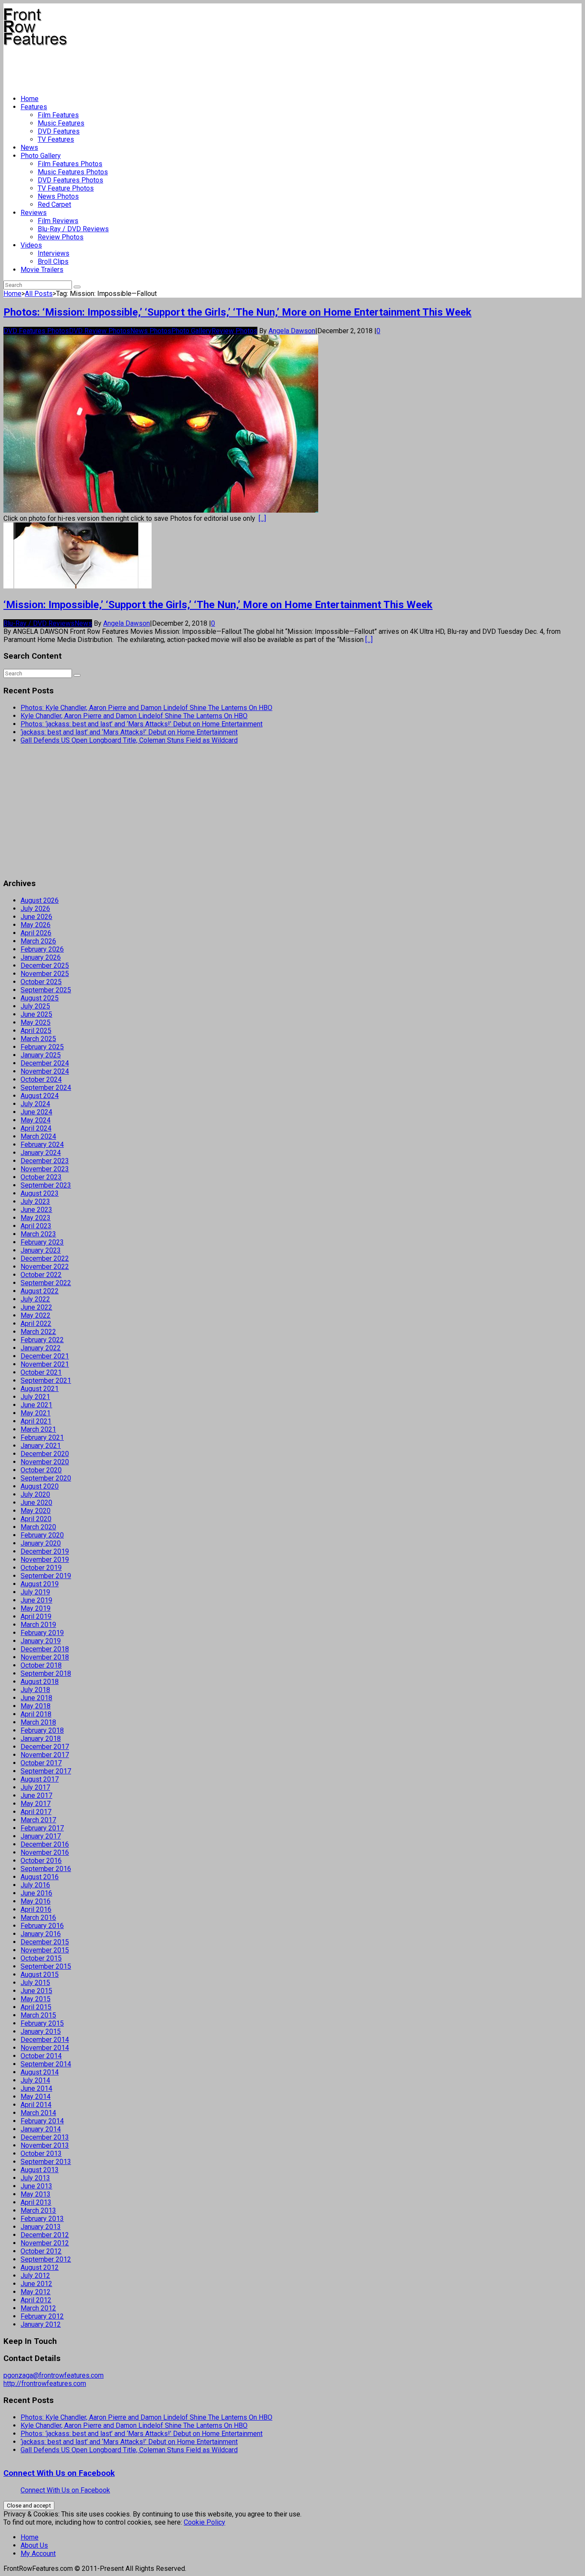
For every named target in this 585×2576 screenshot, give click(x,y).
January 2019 (41, 1641)
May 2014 (36, 2097)
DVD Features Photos (70, 180)
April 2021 (36, 1421)
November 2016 (45, 1852)
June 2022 (36, 1307)
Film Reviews (58, 221)
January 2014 (41, 2129)
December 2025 (45, 966)
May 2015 (36, 1999)
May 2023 (36, 1218)
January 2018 (41, 1739)
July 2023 (35, 1201)
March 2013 (38, 2210)
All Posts (39, 294)
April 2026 (36, 933)
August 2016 (40, 1877)
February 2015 (42, 2023)
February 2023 (42, 1242)
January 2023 (41, 1250)
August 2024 (40, 1096)
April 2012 (36, 2300)
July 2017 (35, 1787)
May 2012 (36, 2292)
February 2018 (42, 1730)
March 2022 (38, 1332)
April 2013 (36, 2202)
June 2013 (36, 2186)
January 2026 (41, 957)
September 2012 (46, 2259)
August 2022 (40, 1291)
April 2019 (36, 1616)
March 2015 (38, 2015)
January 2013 (41, 2227)
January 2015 (41, 2031)
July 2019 (35, 1592)
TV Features (56, 139)
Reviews (34, 213)
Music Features (61, 123)
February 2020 (42, 1535)
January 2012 (41, 2324)
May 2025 (36, 1022)
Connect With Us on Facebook (59, 2473)
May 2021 (36, 1413)
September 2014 (46, 2064)
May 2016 (36, 1901)
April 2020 (36, 1519)
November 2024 (45, 1071)
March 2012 (38, 2308)
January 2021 (41, 1446)
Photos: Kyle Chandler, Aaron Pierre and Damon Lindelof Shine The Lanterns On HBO (146, 708)
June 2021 (36, 1405)
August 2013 (40, 2170)
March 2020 (38, 1527)
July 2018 (35, 1690)
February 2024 (42, 1145)
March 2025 (38, 1039)
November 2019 (45, 1560)
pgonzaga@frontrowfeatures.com (54, 2375)
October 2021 (41, 1372)
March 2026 (38, 941)
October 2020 (41, 1470)
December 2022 (45, 1258)
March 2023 (38, 1234)
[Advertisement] (159, 67)
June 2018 (36, 1698)
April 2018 (36, 1714)
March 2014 (38, 2113)
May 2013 (36, 2194)
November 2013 (45, 2145)
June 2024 (36, 1112)
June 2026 (36, 917)
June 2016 (36, 1893)
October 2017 (41, 1763)
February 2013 (42, 2219)
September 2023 (46, 1185)
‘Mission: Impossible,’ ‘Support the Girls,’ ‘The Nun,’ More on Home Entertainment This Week (218, 605)
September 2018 (46, 1673)
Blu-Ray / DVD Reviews (73, 229)
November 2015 (45, 1950)
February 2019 (42, 1633)
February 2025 (42, 1047)
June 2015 (36, 1991)
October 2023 (41, 1177)
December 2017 (45, 1747)
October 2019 (41, 1568)
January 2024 (41, 1153)
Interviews (54, 253)
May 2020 (36, 1511)
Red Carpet (54, 204)
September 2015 (46, 1966)
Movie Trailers (42, 270)
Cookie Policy (204, 2522)
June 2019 (36, 1600)
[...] (262, 518)
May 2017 (36, 1804)
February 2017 (42, 1828)
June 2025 (36, 1014)
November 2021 (45, 1364)
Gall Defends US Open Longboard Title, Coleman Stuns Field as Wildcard (129, 740)
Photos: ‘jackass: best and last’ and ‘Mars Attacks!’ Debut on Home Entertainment (142, 724)
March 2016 (38, 1918)
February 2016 (42, 1926)
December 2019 (45, 1551)
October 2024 (41, 1079)
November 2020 (45, 1462)
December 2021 (45, 1356)
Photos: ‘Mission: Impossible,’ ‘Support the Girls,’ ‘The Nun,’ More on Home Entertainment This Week (237, 312)
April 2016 (36, 1909)
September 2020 (46, 1478)
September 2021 (46, 1381)
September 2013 (46, 2162)
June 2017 (36, 1795)
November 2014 (45, 2048)
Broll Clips (53, 261)
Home (30, 99)
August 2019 (40, 1584)
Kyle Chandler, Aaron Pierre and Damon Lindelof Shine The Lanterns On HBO (134, 716)
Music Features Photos (73, 172)
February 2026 (42, 949)
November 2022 (45, 1267)
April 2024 (36, 1128)
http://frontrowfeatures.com (45, 2383)
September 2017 (46, 1771)
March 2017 (38, 1820)
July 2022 (35, 1299)
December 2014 (45, 2040)
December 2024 (45, 1063)
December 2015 (45, 1942)
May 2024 (36, 1120)
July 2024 (35, 1104)
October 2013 (41, 2154)
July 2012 (35, 2276)
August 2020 (40, 1486)
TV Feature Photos (66, 188)
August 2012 (40, 2267)
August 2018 (40, 1682)
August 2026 (40, 900)
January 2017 (41, 1836)
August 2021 (40, 1389)
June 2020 (36, 1503)
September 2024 (46, 1088)
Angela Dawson (292, 331)
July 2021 (35, 1397)
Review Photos (61, 237)
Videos (31, 245)
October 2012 (41, 2251)
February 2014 (42, 2121)
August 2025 (40, 998)
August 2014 (40, 2072)
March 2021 (38, 1429)
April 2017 (36, 1812)
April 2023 (36, 1226)
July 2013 (35, 2178)
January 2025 (41, 1055)
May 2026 (36, 925)
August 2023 (40, 1193)
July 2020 (35, 1494)
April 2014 (36, 2105)
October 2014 (41, 2056)
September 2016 (46, 1869)
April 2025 (36, 1031)
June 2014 (36, 2088)
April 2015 (36, 2007)
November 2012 (45, 2243)
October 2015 (41, 1958)
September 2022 (46, 1283)
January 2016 (41, 1934)
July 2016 (35, 1885)
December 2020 (45, 1454)
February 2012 (42, 2316)
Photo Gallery (41, 156)
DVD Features (59, 131)
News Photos (58, 196)
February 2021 (42, 1437)
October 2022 (41, 1275)
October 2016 (41, 1861)
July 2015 (35, 1983)
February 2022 (42, 1340)
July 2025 (35, 1006)
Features (34, 107)
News (29, 148)
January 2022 (41, 1348)
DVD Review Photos (100, 331)
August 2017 (40, 1779)
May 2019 (36, 1608)
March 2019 (38, 1625)
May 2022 (36, 1315)
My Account (38, 2554)
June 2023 (36, 1210)
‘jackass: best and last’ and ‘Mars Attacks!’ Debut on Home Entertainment (129, 732)
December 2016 (45, 1844)
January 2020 (41, 1543)
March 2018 (38, 1722)
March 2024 (38, 1136)
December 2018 (45, 1649)
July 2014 (35, 2080)
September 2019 (46, 1576)
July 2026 (35, 909)
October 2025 (41, 982)
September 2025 (46, 990)
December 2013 (45, 2137)
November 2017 (45, 1755)
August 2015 (40, 1975)
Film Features (58, 115)
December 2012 (45, 2235)
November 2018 (45, 1657)
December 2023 (45, 1161)
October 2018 (41, 1665)
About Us (34, 2545)
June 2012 (36, 2284)
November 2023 (45, 1169)
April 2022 (36, 1324)
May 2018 (36, 1706)
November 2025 (45, 974)
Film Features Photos (70, 164)
